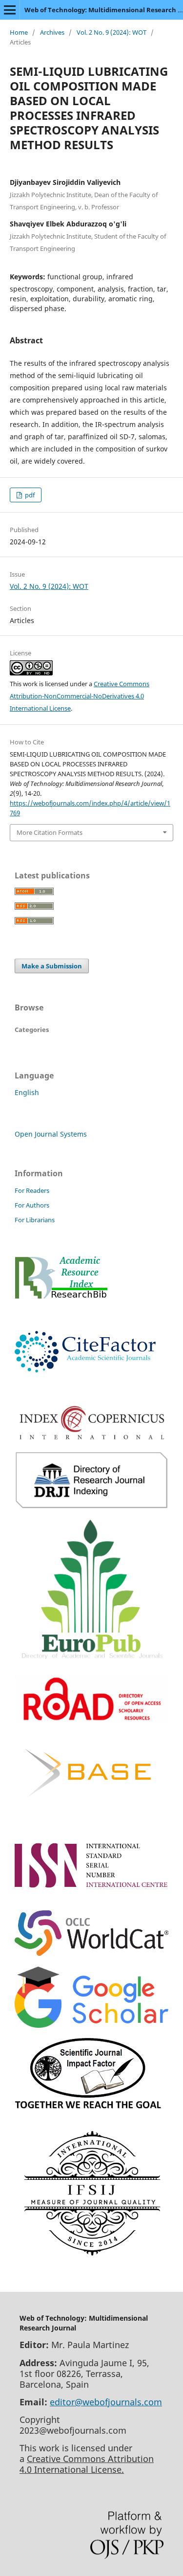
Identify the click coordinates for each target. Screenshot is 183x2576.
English (27, 1092)
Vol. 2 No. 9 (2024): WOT (112, 32)
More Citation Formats (50, 832)
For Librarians (35, 1220)
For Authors (32, 1205)
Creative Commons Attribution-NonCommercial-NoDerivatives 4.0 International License (80, 696)
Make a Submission (52, 966)
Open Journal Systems (51, 1134)
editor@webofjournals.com (106, 2402)
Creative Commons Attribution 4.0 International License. (87, 2464)
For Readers (32, 1190)
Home (19, 32)
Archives (52, 32)
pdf (29, 495)
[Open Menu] (10, 10)
